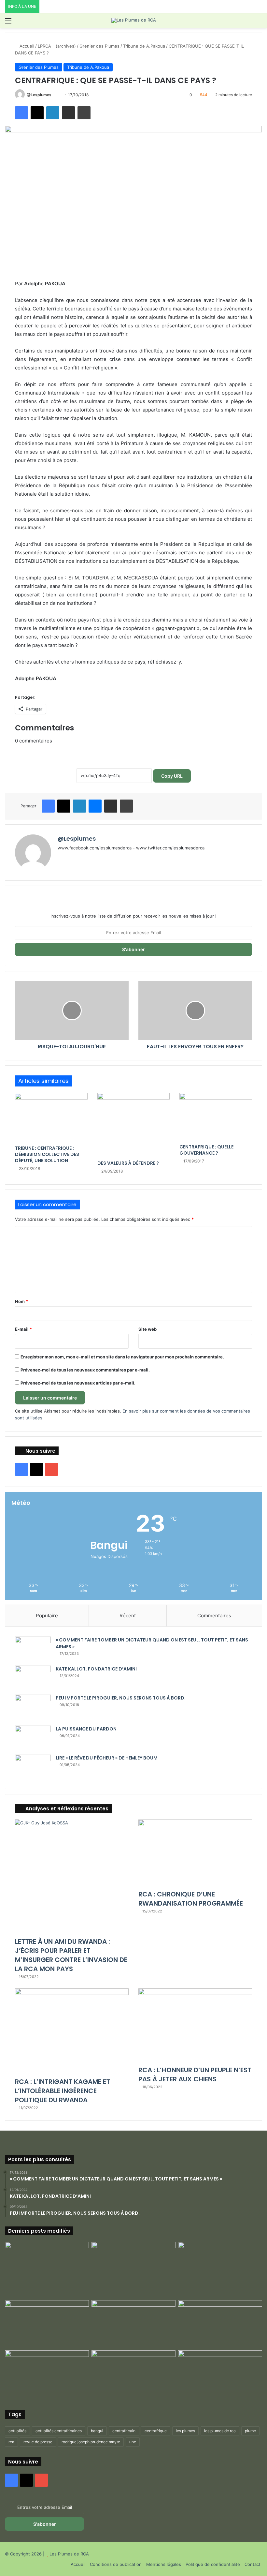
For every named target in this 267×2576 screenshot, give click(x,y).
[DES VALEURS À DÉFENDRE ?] (134, 1125)
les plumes (185, 2431)
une (133, 2442)
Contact (253, 2564)
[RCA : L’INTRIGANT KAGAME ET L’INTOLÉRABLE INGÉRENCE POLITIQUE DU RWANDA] (72, 2031)
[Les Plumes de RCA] (134, 21)
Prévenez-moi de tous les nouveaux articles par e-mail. (78, 1383)
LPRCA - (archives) (57, 46)
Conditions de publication (116, 2564)
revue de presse (38, 2442)
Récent (128, 1616)
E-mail (23, 1329)
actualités (17, 2431)
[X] (77, 859)
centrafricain (124, 2431)
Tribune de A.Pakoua (144, 46)
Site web (148, 1329)
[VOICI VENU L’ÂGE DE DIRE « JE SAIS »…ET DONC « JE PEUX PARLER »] (220, 2266)
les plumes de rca (220, 2431)
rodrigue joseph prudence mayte (91, 2442)
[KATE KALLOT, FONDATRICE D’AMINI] (33, 1678)
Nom (21, 1301)
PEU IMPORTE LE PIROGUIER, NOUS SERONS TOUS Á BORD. (121, 1698)
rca (11, 2442)
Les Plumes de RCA (69, 2554)
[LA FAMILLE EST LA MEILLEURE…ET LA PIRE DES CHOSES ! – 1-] (220, 2324)
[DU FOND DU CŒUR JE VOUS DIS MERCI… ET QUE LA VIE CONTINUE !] (47, 2324)
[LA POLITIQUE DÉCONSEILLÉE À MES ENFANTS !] (47, 2270)
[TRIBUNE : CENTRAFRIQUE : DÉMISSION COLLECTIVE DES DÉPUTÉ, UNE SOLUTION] (51, 1117)
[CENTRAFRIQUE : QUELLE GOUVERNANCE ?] (216, 1117)
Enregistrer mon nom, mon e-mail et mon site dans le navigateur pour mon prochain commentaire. (122, 1357)
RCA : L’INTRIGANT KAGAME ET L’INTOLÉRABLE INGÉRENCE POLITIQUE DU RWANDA (63, 2091)
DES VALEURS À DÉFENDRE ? (128, 1163)
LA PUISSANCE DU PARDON (86, 1729)
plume (250, 2431)
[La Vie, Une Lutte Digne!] (220, 2374)
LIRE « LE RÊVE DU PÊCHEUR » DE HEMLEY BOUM (107, 1758)
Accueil (26, 46)
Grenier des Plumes (99, 46)
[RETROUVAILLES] (133, 2324)
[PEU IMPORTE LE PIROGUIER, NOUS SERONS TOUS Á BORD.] (33, 1708)
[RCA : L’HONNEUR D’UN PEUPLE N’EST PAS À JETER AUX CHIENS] (195, 2025)
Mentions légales (164, 2564)
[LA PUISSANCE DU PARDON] (33, 1738)
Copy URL (172, 776)
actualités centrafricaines (59, 2431)
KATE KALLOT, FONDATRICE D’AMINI (96, 1669)
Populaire (47, 1616)
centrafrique (156, 2431)
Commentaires (214, 1616)
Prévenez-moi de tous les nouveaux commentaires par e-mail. (85, 1370)
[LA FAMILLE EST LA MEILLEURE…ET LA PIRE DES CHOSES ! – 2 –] (47, 2374)
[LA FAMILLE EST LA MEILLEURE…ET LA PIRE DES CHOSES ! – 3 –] (133, 2374)
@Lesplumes (39, 95)
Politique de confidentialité (213, 2564)
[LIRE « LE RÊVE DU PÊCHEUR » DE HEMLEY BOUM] (33, 1767)
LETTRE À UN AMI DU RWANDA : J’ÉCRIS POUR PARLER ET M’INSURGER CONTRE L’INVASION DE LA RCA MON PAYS (71, 1955)
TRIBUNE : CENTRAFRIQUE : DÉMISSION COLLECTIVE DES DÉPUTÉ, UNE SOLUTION (47, 1154)
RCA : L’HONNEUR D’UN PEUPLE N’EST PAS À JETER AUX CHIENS (195, 2074)
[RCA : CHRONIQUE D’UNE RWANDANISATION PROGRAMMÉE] (195, 1853)
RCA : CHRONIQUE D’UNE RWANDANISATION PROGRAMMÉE (191, 1899)
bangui (97, 2431)
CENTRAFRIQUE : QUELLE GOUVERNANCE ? (206, 1150)
